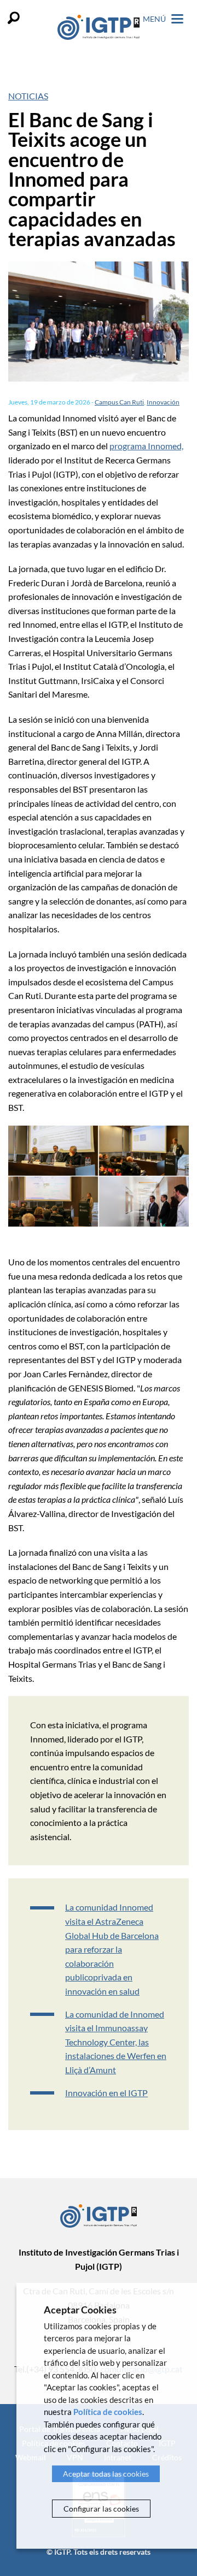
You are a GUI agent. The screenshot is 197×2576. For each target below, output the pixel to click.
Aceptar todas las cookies (106, 2474)
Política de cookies (108, 2412)
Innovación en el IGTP (106, 2093)
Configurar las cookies (101, 2509)
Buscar (14, 18)
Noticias (28, 96)
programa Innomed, (146, 446)
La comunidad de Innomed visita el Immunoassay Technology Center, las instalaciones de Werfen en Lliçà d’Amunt (116, 2042)
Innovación (163, 402)
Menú (155, 19)
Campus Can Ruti (119, 402)
